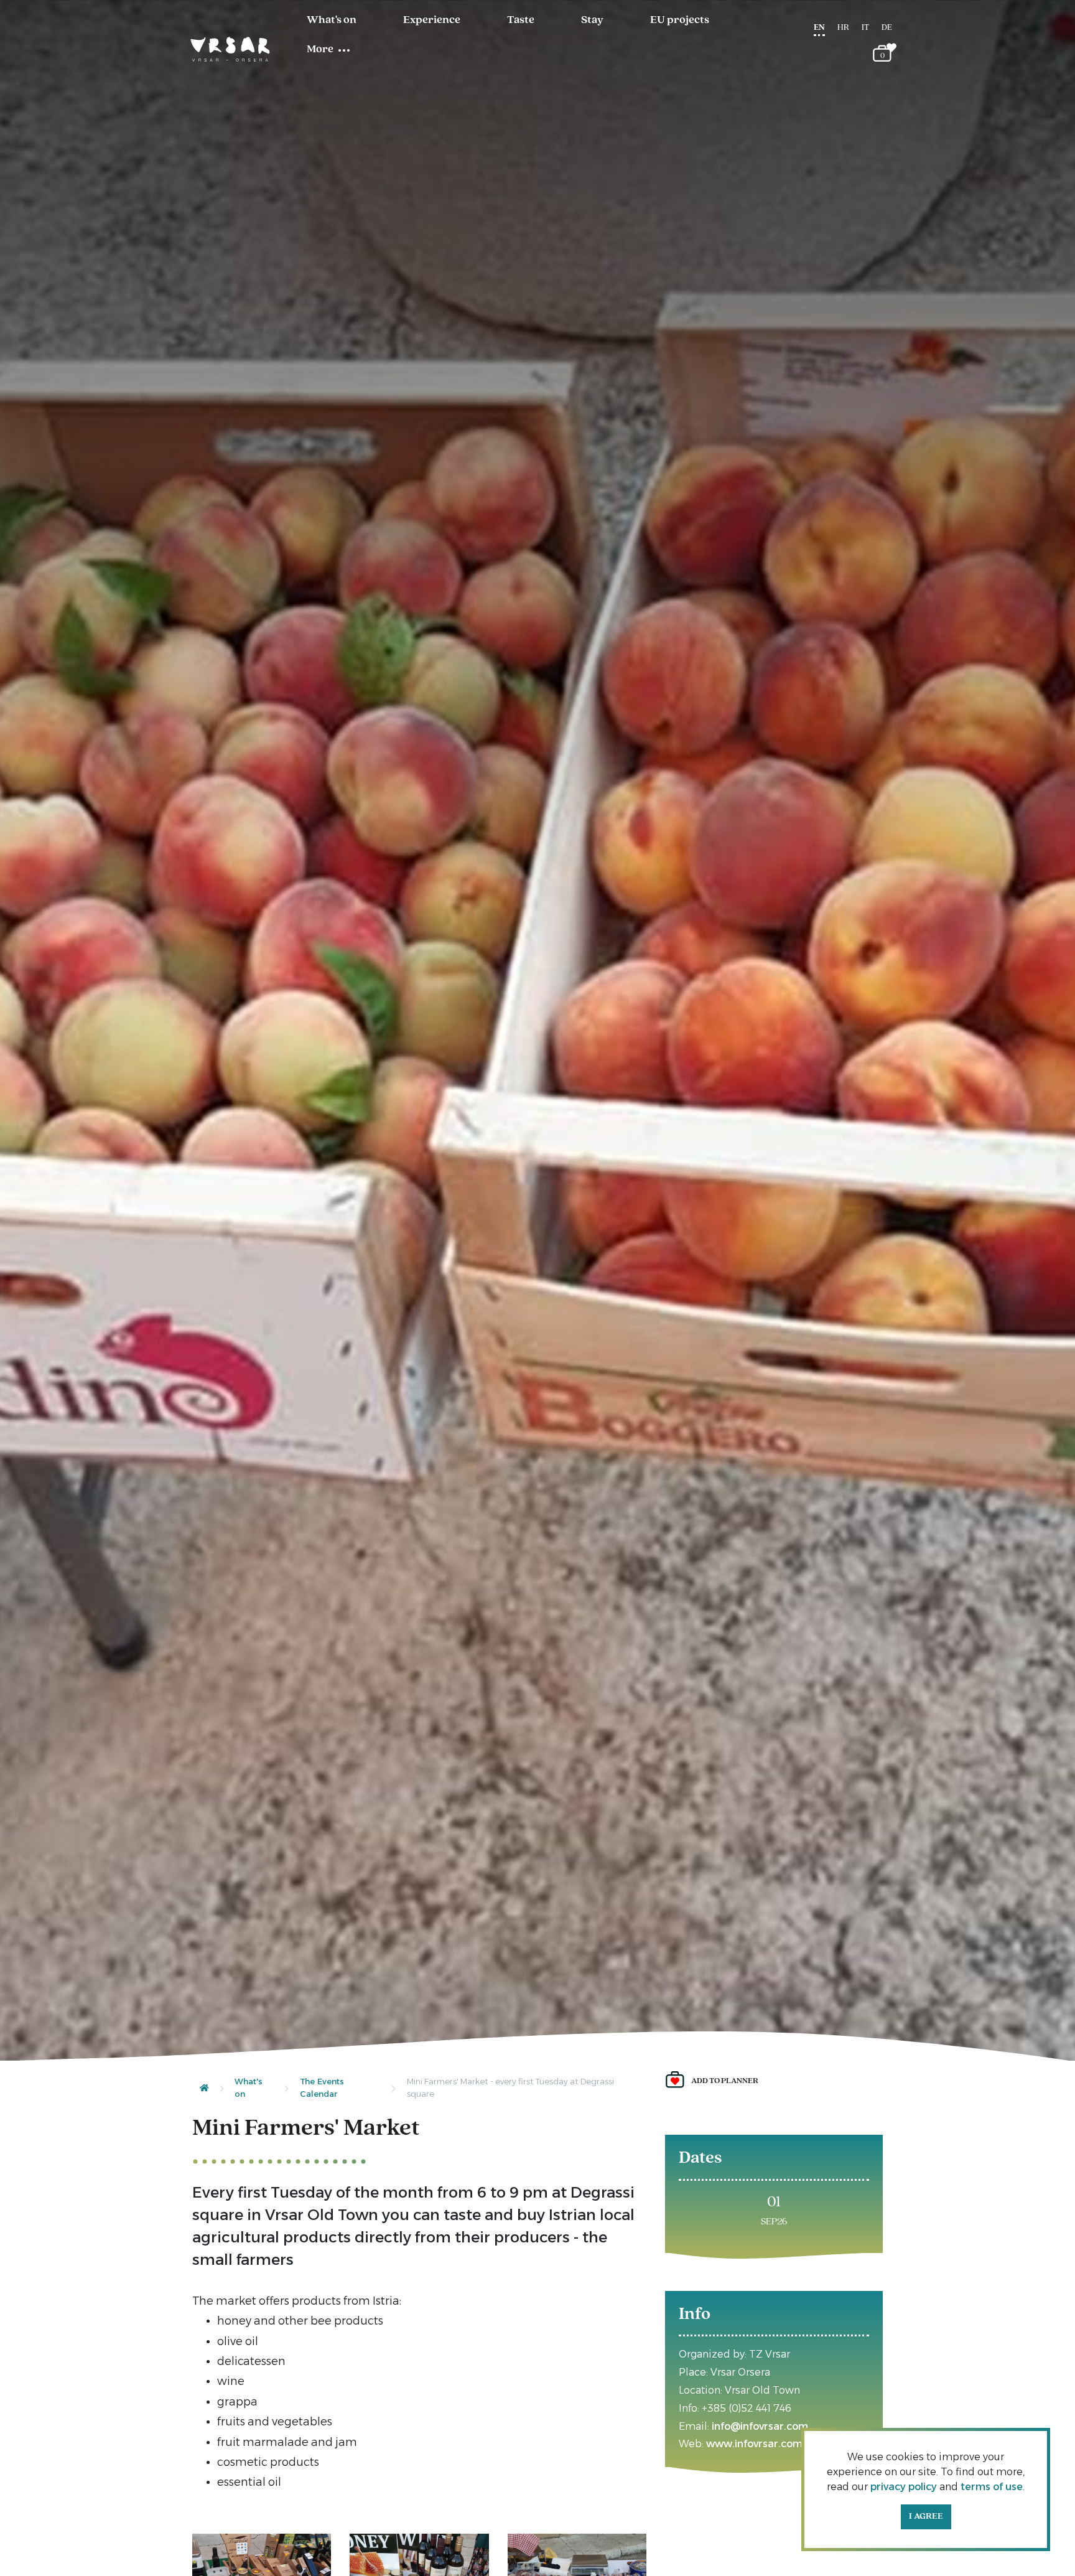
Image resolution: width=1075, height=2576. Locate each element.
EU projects (680, 21)
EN (819, 28)
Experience (432, 21)
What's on (332, 21)
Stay (592, 21)
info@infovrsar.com (760, 2426)
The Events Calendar (322, 2087)
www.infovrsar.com (754, 2444)
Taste (521, 21)
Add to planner (725, 2081)
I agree (926, 2517)
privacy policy (904, 2487)
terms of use (992, 2487)
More (320, 50)
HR (843, 28)
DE (887, 28)
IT (865, 28)
